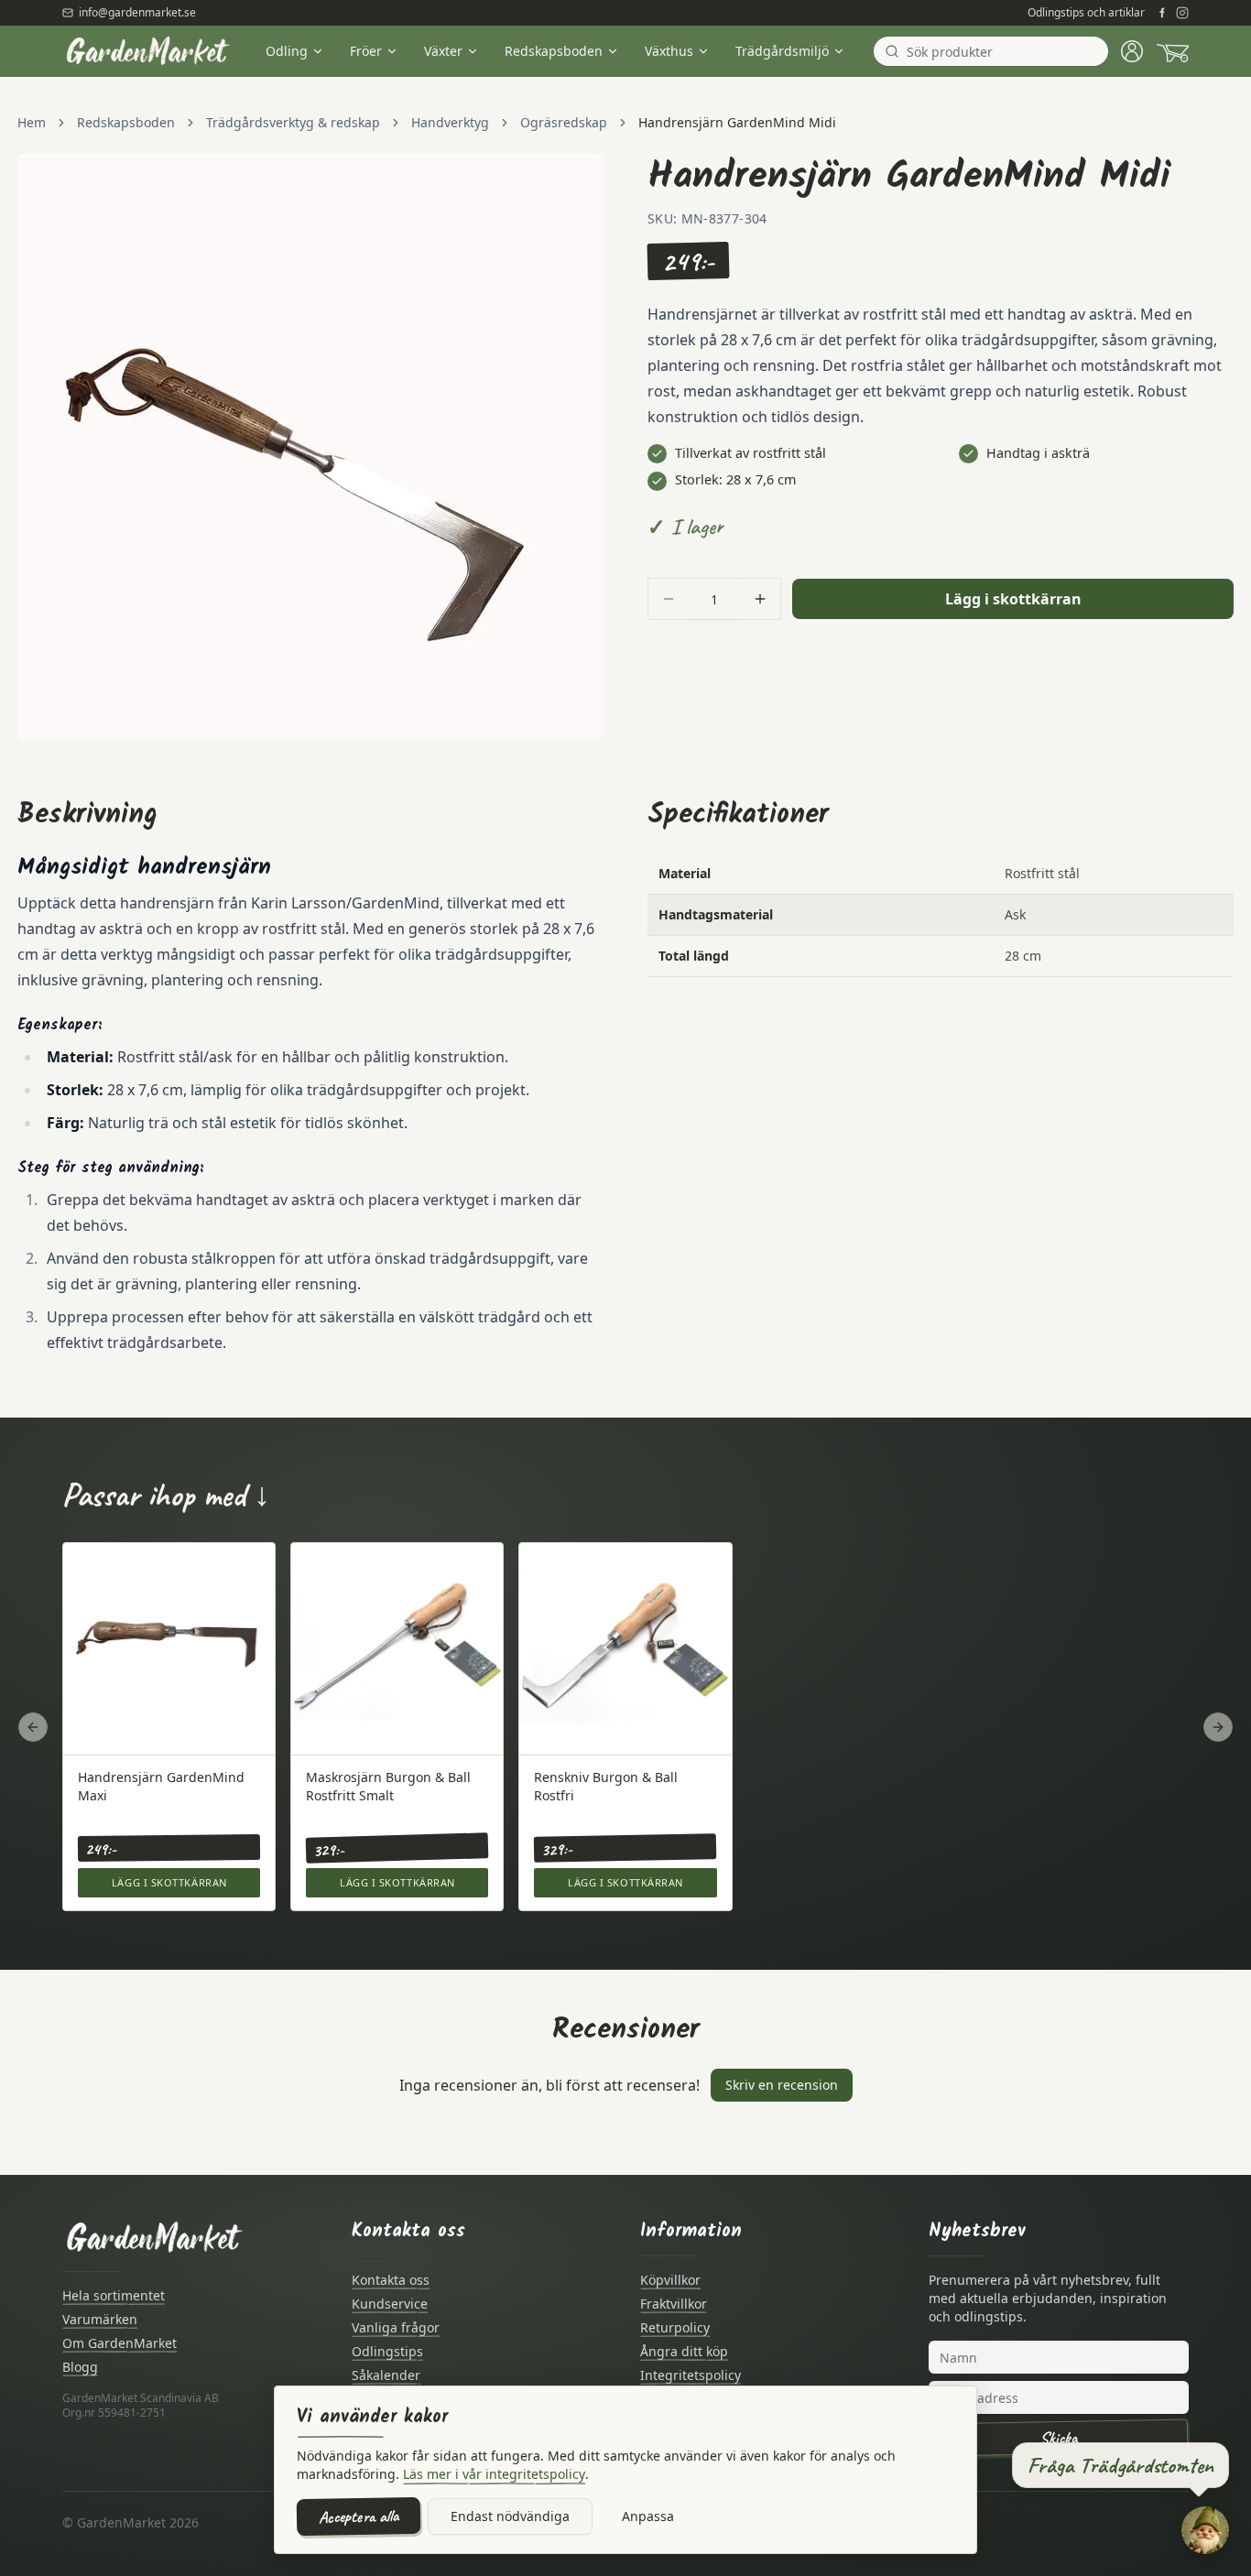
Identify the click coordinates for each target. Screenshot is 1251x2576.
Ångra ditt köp (684, 2351)
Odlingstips (387, 2351)
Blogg (80, 2367)
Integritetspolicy (691, 2375)
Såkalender (386, 2375)
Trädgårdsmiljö (782, 51)
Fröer (366, 51)
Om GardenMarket (120, 2343)
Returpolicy (675, 2327)
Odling (287, 51)
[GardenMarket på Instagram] (1182, 13)
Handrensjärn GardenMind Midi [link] (737, 122)
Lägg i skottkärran (1013, 599)
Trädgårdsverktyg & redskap (293, 122)
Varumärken (100, 2319)
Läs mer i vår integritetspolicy (494, 2474)
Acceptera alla (359, 2516)
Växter (443, 51)
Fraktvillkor (674, 2304)
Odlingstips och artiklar (1086, 13)
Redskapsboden (554, 51)
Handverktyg (450, 122)
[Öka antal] (760, 599)
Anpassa (648, 2516)
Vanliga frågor (396, 2327)
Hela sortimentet (114, 2295)
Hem (32, 122)
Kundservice (390, 2304)
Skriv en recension (782, 2085)
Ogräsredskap (564, 122)
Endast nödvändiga (510, 2516)
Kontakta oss (391, 2280)
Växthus (669, 51)
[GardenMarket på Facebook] (1162, 13)
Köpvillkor (670, 2280)
